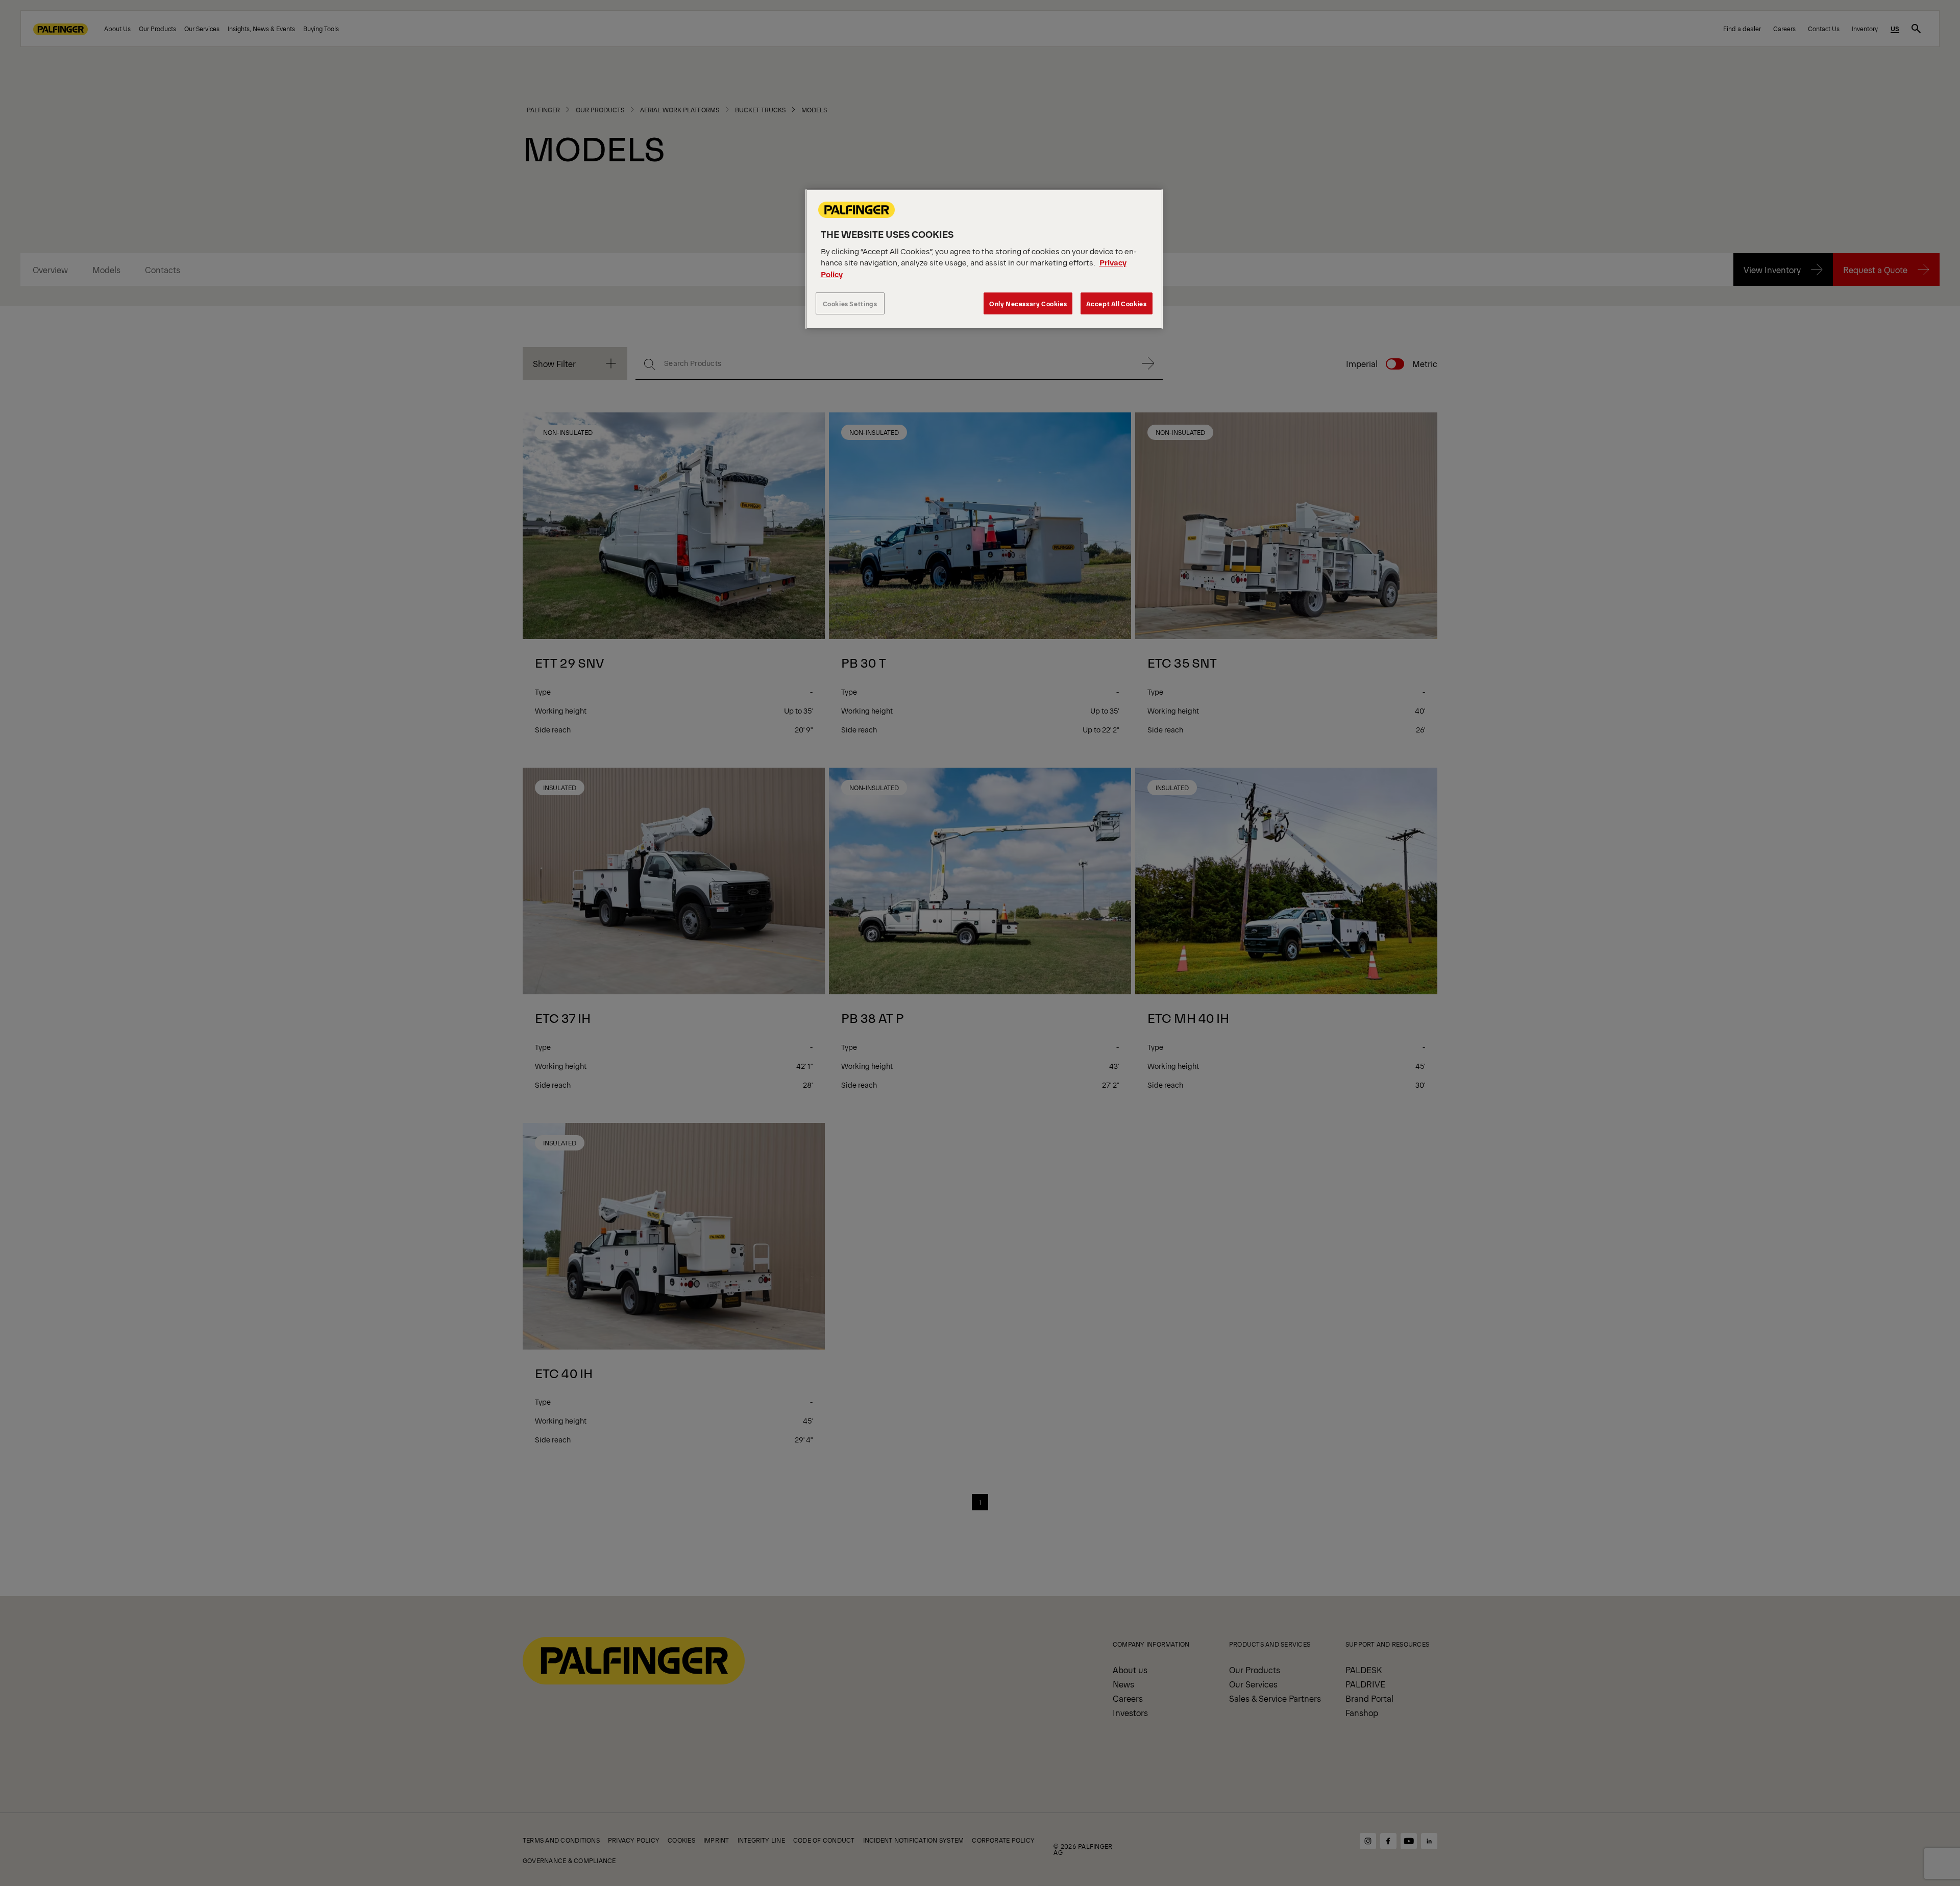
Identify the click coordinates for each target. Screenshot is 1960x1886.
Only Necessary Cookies (1028, 303)
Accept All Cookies (1117, 303)
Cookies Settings (850, 303)
